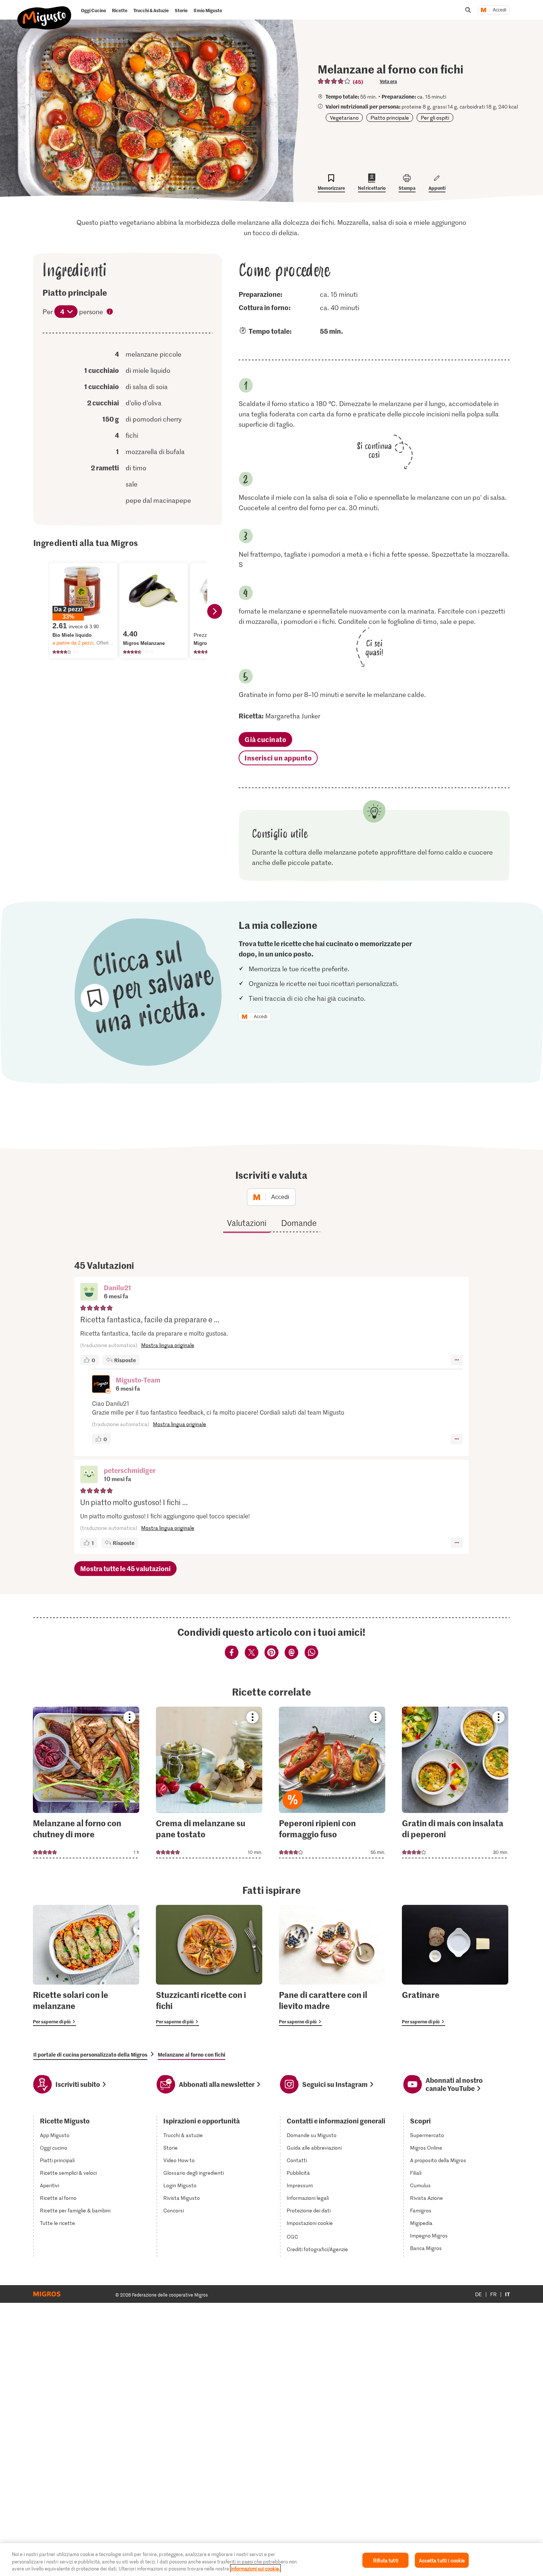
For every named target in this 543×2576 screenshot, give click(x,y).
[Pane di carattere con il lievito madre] (332, 1965)
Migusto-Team (138, 1380)
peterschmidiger (130, 1470)
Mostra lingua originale (168, 1345)
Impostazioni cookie (310, 2223)
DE (479, 2294)
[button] (89, 1292)
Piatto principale (390, 118)
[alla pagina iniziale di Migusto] (45, 12)
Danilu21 (117, 1287)
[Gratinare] (455, 1965)
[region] (271, 2560)
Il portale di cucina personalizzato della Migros (90, 2054)
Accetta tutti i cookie (442, 2560)
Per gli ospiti (435, 118)
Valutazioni (247, 1223)
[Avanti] (215, 611)
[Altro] (457, 1360)
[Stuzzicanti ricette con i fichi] (209, 1965)
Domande (299, 1223)
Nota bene (110, 312)
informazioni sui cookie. (255, 2568)
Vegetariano (344, 118)
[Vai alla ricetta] (86, 1782)
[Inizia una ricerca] (468, 10)
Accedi (500, 10)
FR (494, 2294)
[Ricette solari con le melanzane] (86, 1965)
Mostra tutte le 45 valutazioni (125, 1568)
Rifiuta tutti (386, 2560)
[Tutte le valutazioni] (334, 81)
